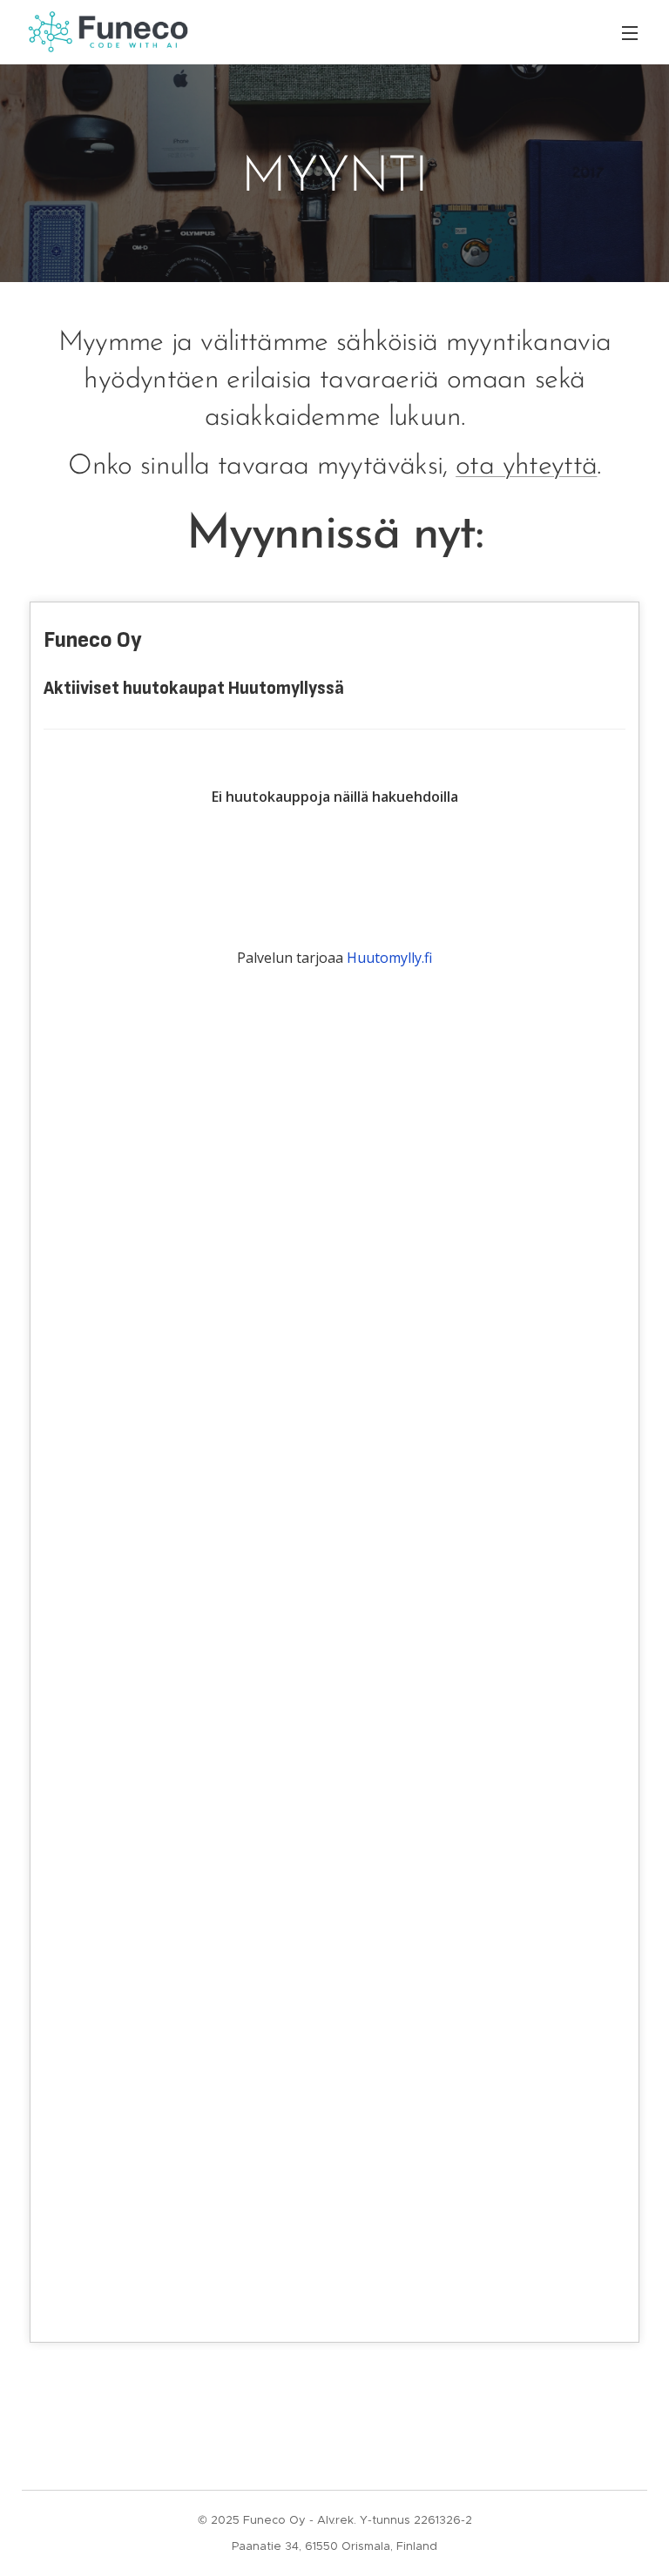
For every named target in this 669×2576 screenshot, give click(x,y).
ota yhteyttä (526, 467)
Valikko (630, 32)
